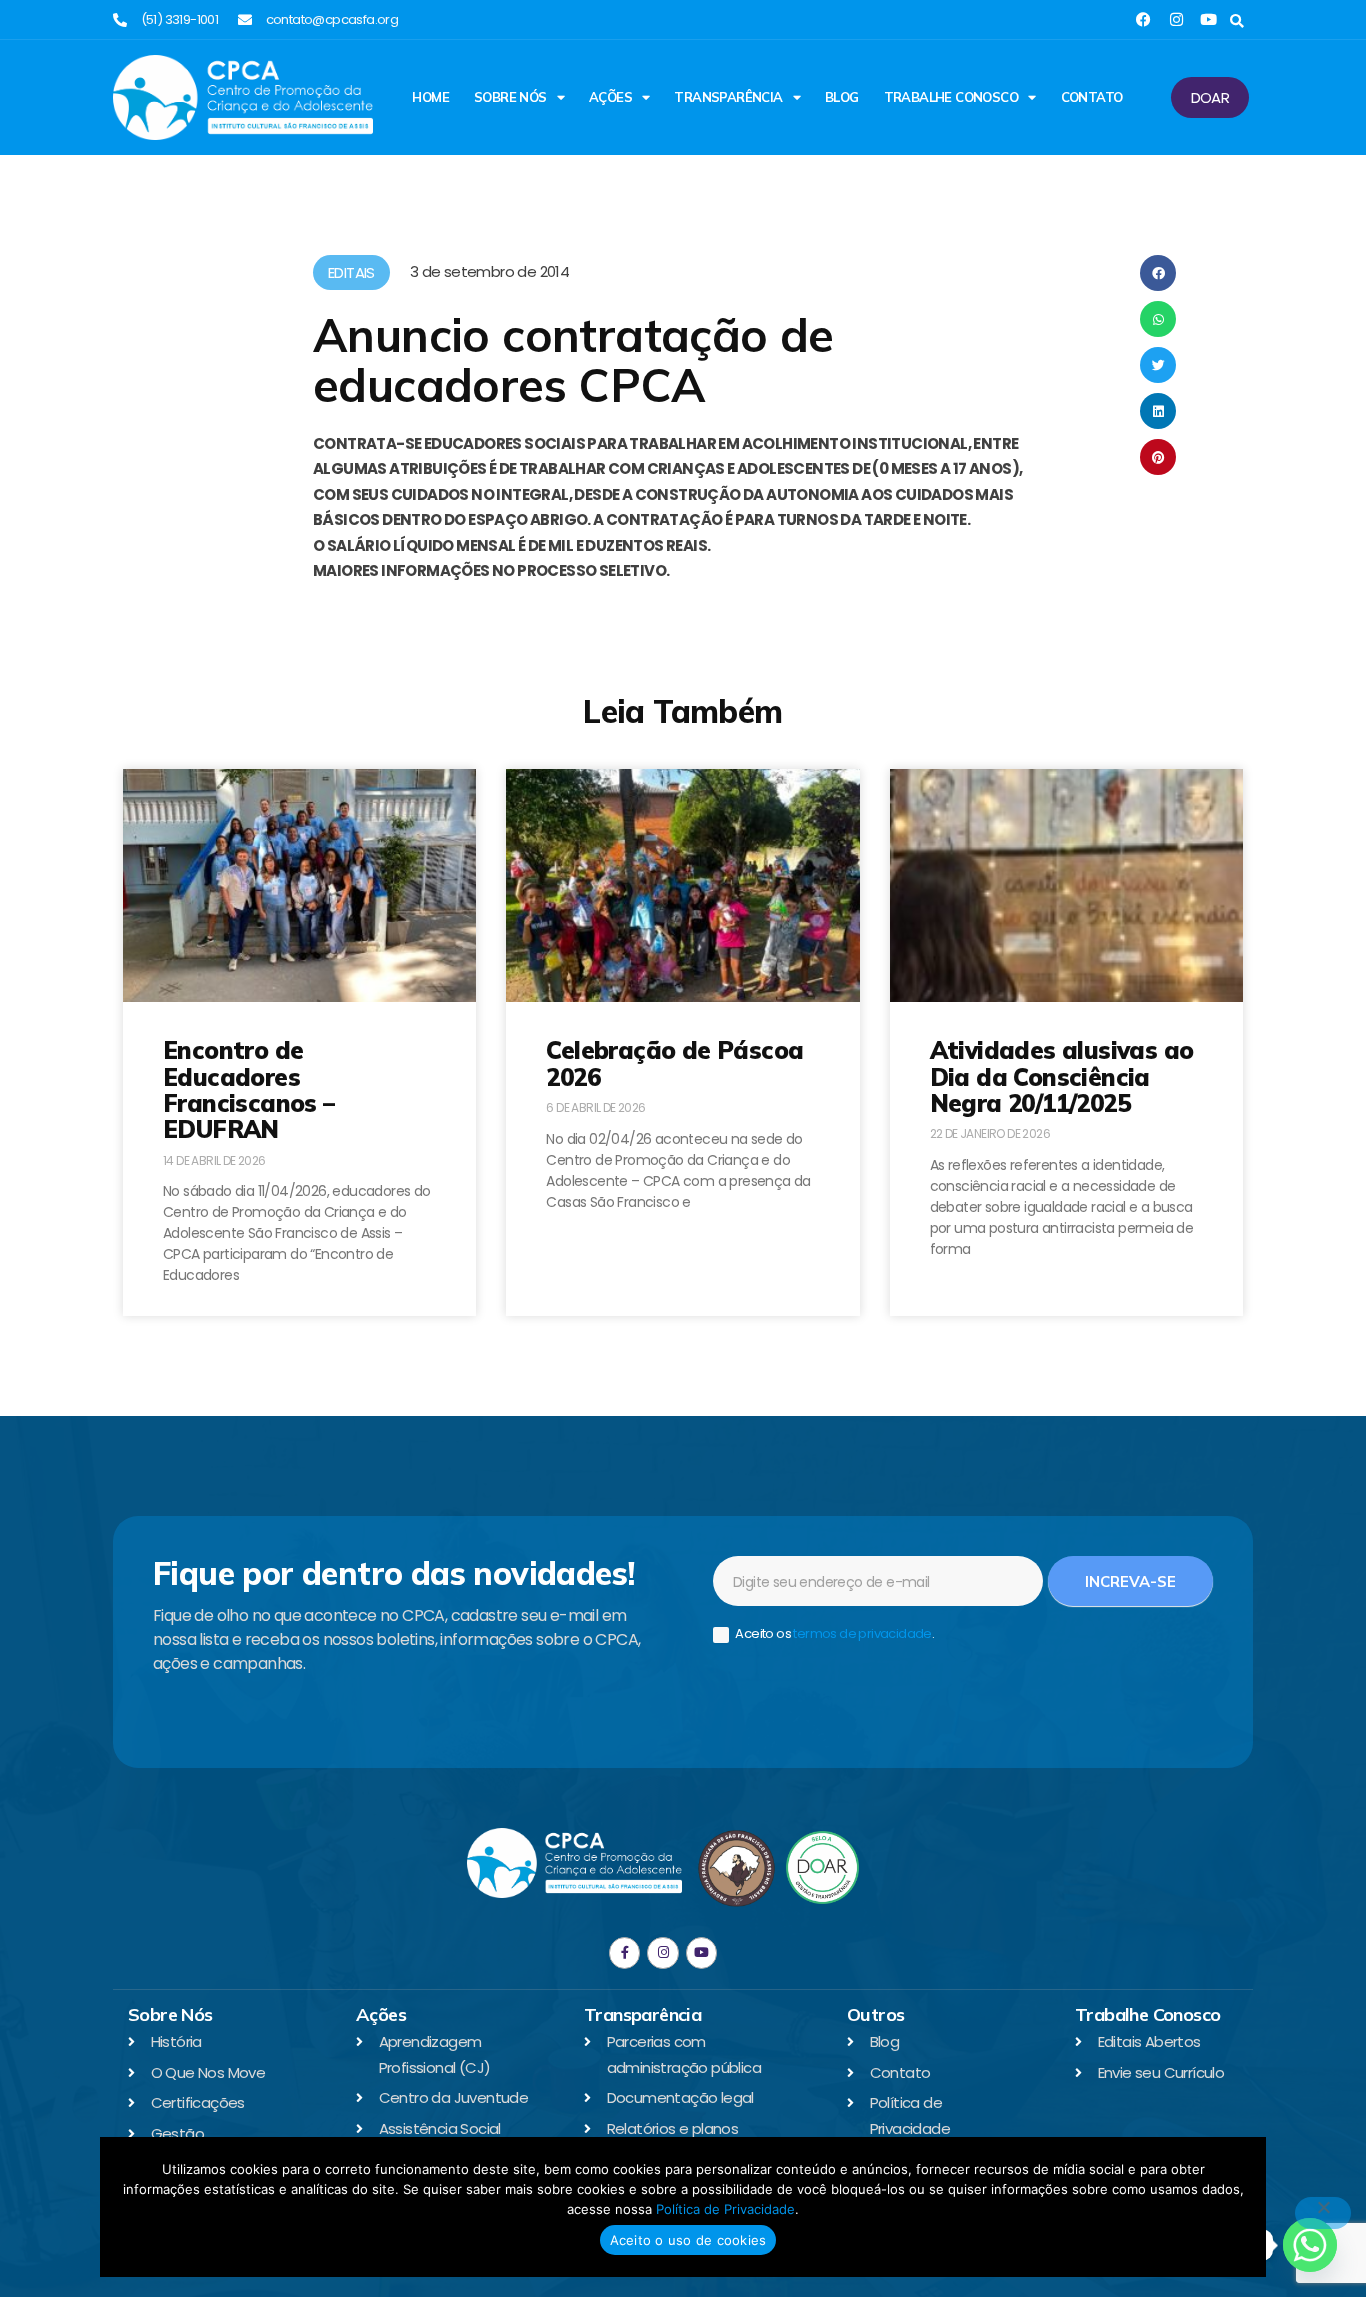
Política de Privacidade (725, 2209)
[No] (1323, 2213)
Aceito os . (833, 1634)
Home (430, 97)
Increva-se (1130, 1581)
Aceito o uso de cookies (688, 2240)
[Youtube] (1208, 19)
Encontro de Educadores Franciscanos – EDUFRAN (249, 1089)
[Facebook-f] (624, 1952)
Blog (842, 97)
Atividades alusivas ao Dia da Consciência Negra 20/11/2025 (1062, 1076)
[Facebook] (1143, 19)
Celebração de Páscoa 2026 (674, 1063)
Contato (1092, 97)
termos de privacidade (862, 1633)
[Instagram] (1176, 19)
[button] (1236, 21)
